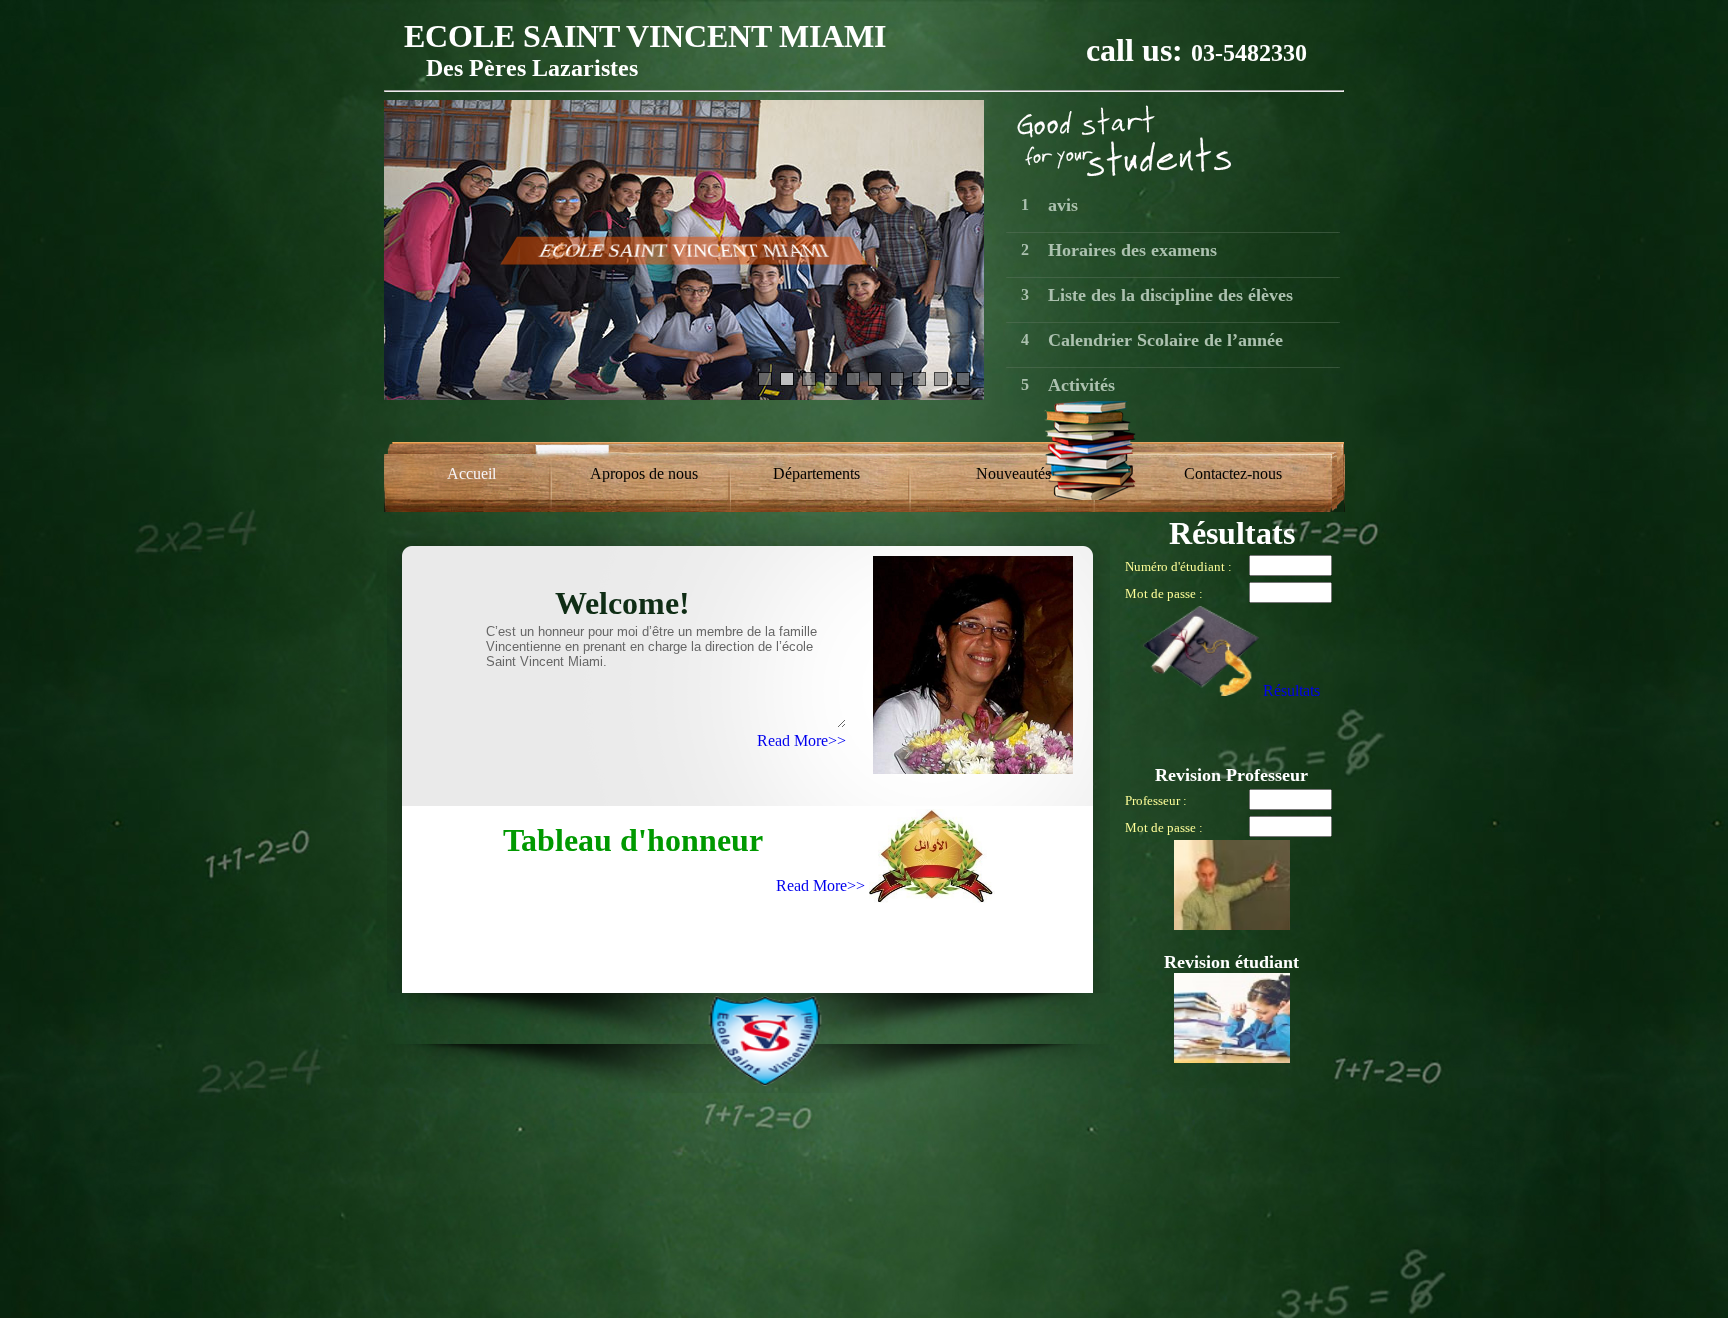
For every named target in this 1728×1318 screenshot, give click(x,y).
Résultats (1291, 690)
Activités (1081, 385)
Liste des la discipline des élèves (1170, 295)
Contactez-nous (1233, 473)
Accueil (471, 473)
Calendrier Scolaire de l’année (1165, 340)
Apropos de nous (644, 473)
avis (1063, 205)
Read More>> (801, 740)
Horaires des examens (1132, 250)
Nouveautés (1013, 473)
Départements (816, 473)
